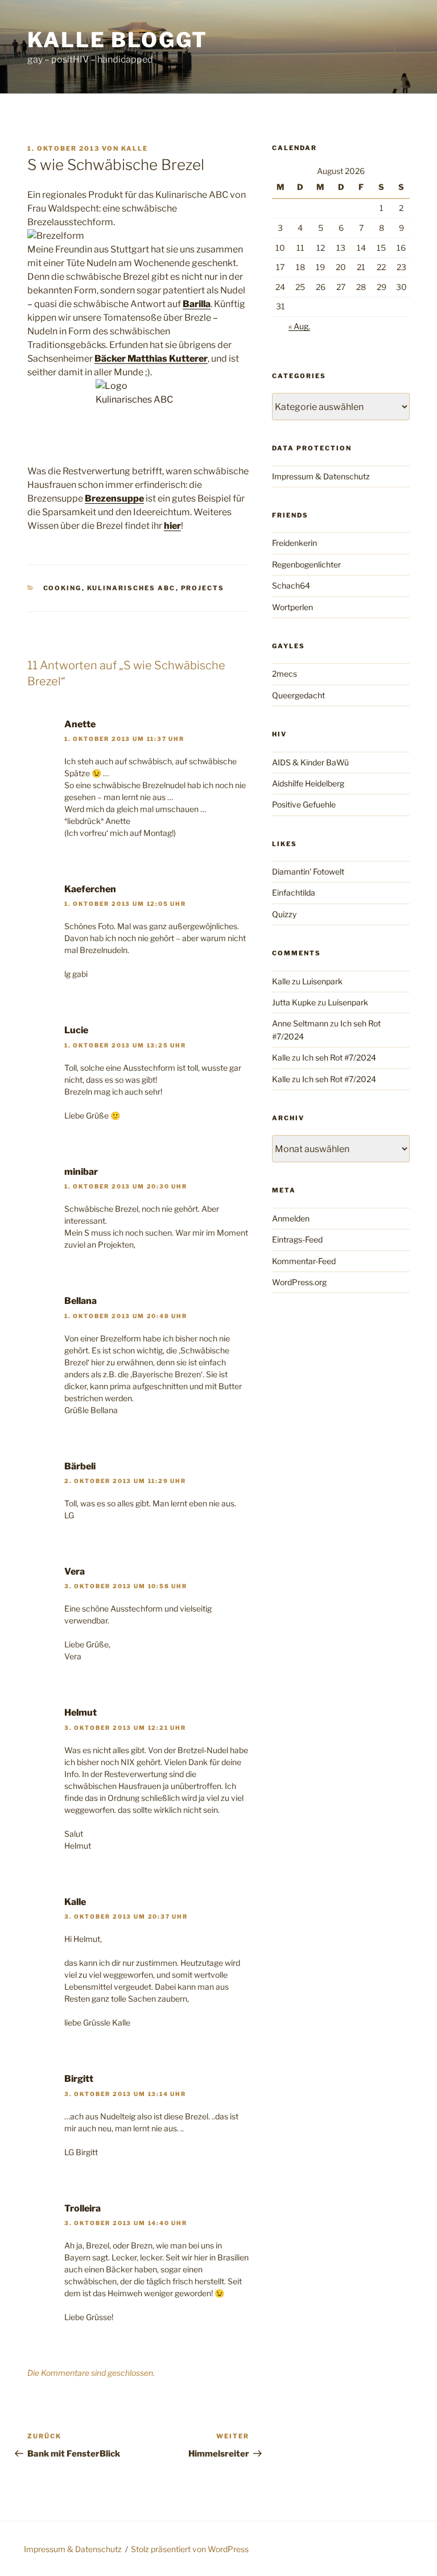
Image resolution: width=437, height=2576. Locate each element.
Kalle (135, 148)
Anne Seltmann (300, 1023)
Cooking (63, 588)
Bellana (81, 1301)
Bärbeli (80, 1466)
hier (172, 526)
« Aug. (299, 326)
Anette (80, 724)
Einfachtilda (294, 893)
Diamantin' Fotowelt (308, 871)
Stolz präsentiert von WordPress (190, 2549)
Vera (75, 1571)
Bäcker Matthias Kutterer (151, 359)
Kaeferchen (90, 889)
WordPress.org (299, 1282)
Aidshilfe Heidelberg (308, 783)
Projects (203, 588)
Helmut (81, 1712)
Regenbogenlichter (306, 564)
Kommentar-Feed (304, 1261)
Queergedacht (298, 695)
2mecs (285, 674)
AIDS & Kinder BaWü (310, 762)
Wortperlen (292, 607)
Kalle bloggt (118, 40)
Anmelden (291, 1218)
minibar (81, 1172)
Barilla (197, 304)
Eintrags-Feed (297, 1239)
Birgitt (79, 2079)
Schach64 (291, 585)
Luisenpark (322, 981)
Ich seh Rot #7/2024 (339, 1057)
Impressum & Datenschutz (321, 476)
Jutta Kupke (294, 1002)
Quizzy (284, 914)
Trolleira (83, 2208)
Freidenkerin (294, 543)
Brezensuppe (114, 498)
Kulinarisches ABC (131, 588)
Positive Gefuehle (304, 804)
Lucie (76, 1030)
